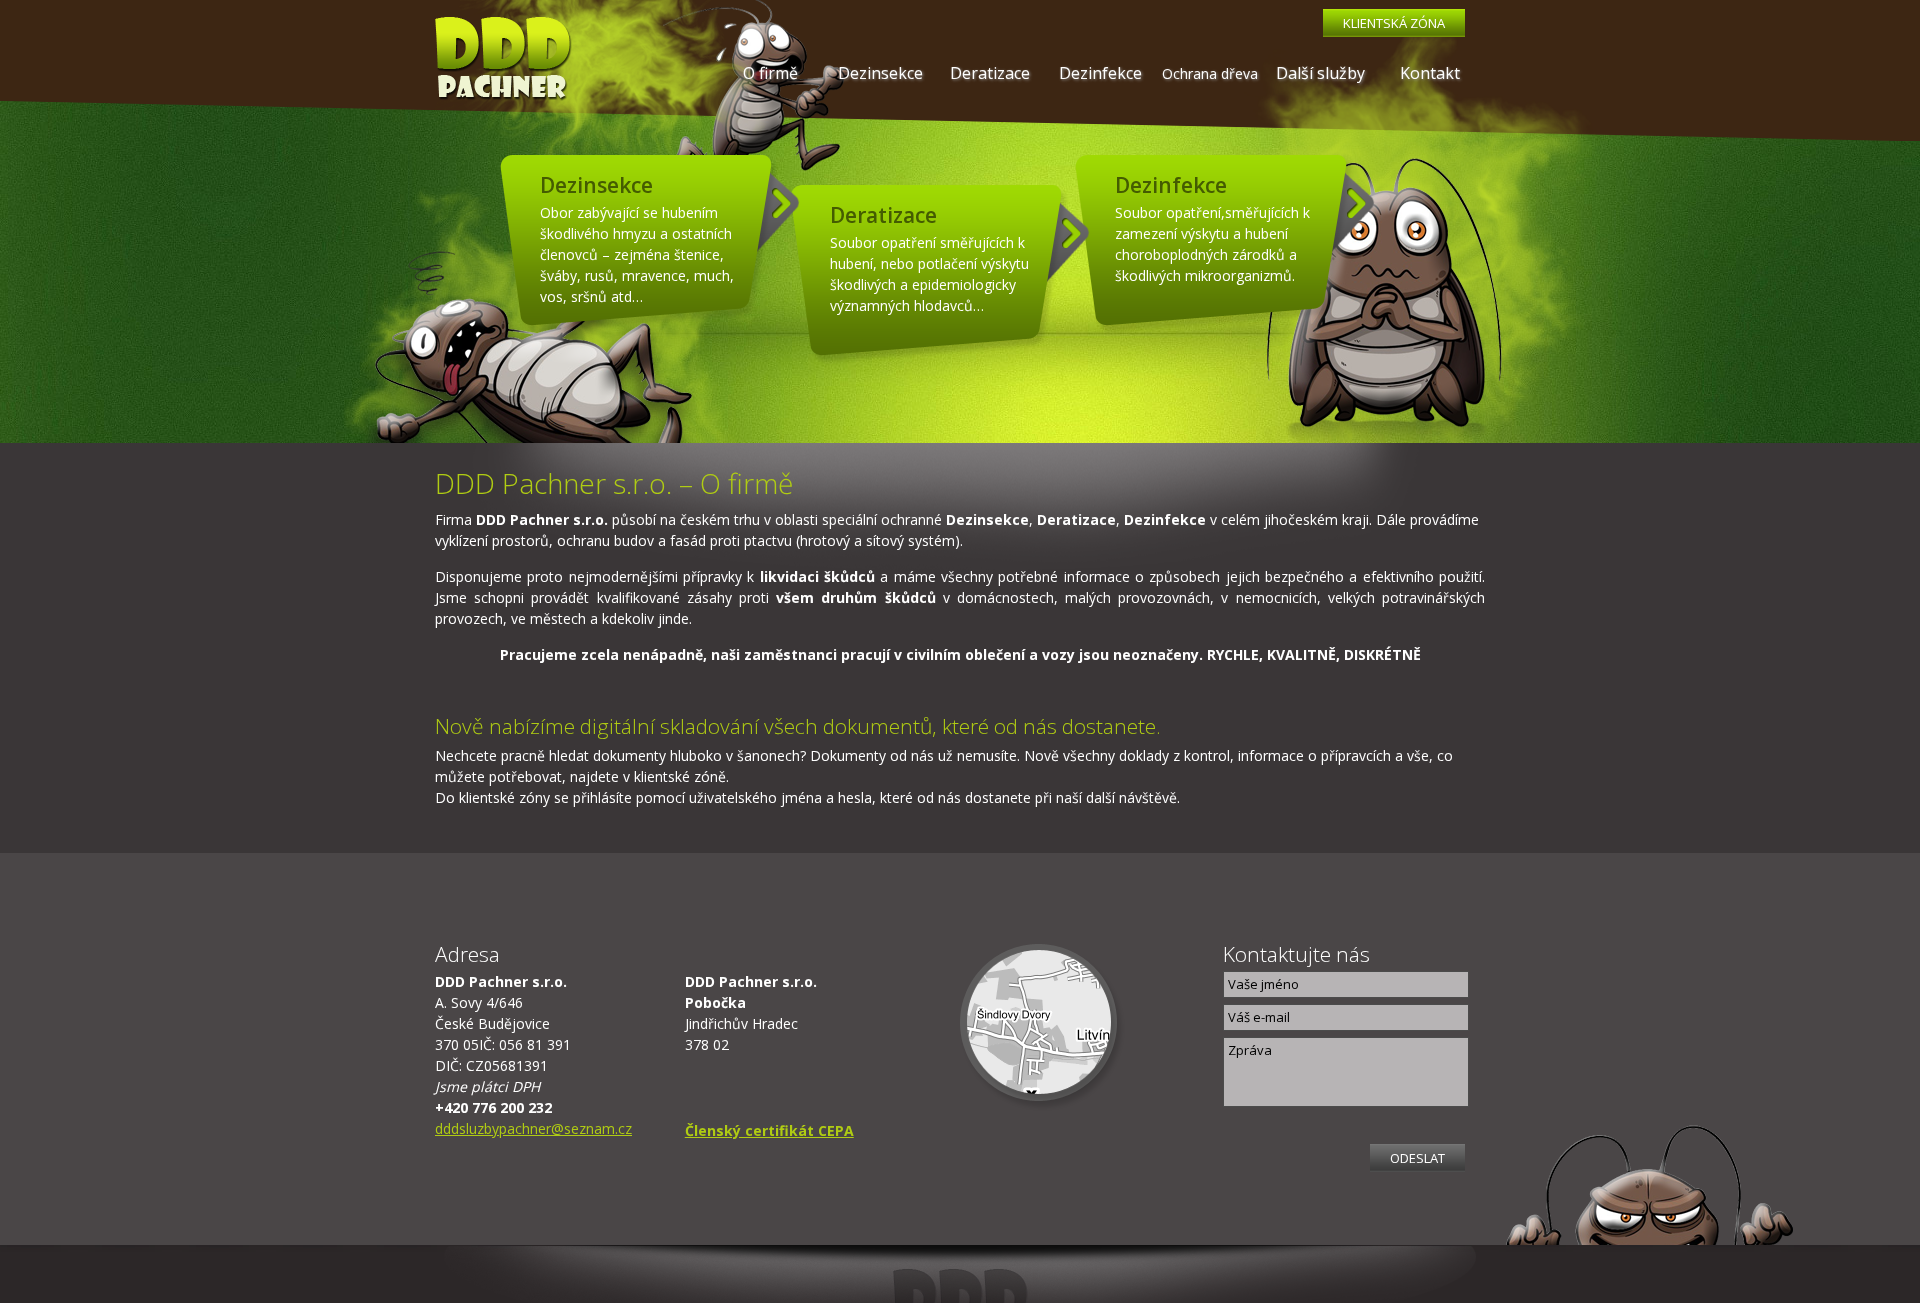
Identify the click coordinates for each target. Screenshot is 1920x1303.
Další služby (1320, 73)
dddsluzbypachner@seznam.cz (533, 1128)
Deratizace (990, 73)
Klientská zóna (1394, 23)
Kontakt (1430, 73)
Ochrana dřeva (1210, 73)
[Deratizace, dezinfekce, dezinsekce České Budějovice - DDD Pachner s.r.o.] (503, 61)
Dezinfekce (1100, 73)
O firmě (770, 73)
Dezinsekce (880, 73)
